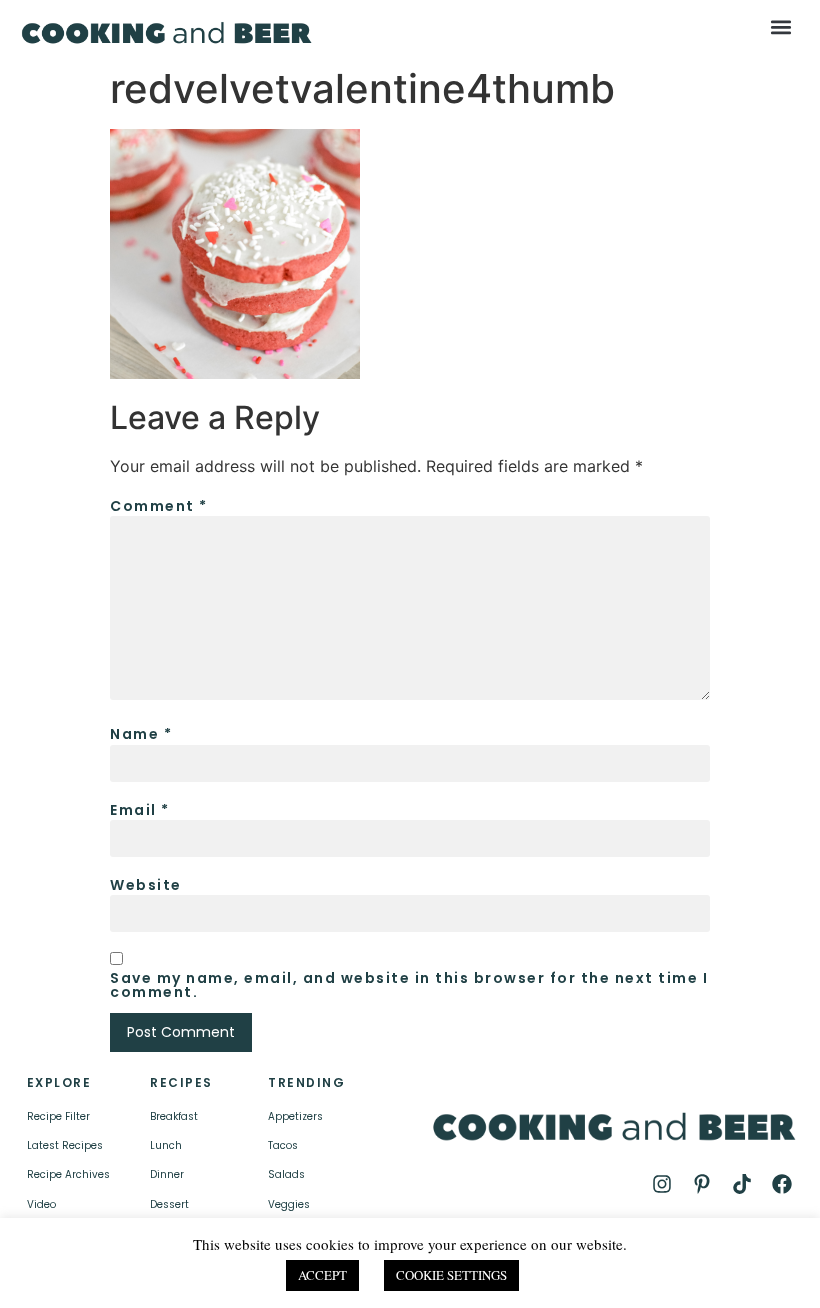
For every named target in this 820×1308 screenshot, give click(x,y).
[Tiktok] (742, 1184)
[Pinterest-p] (702, 1184)
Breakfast (174, 1116)
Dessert (169, 1204)
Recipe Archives (68, 1174)
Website (146, 885)
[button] (780, 26)
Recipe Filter (58, 1116)
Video (41, 1204)
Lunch (166, 1145)
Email (140, 810)
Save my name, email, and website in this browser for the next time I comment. (409, 985)
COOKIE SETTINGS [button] (451, 1275)
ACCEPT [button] (322, 1275)
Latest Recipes (65, 1145)
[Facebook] (782, 1184)
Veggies (289, 1204)
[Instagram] (662, 1184)
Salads (286, 1174)
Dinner (167, 1174)
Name (141, 734)
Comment (159, 506)
